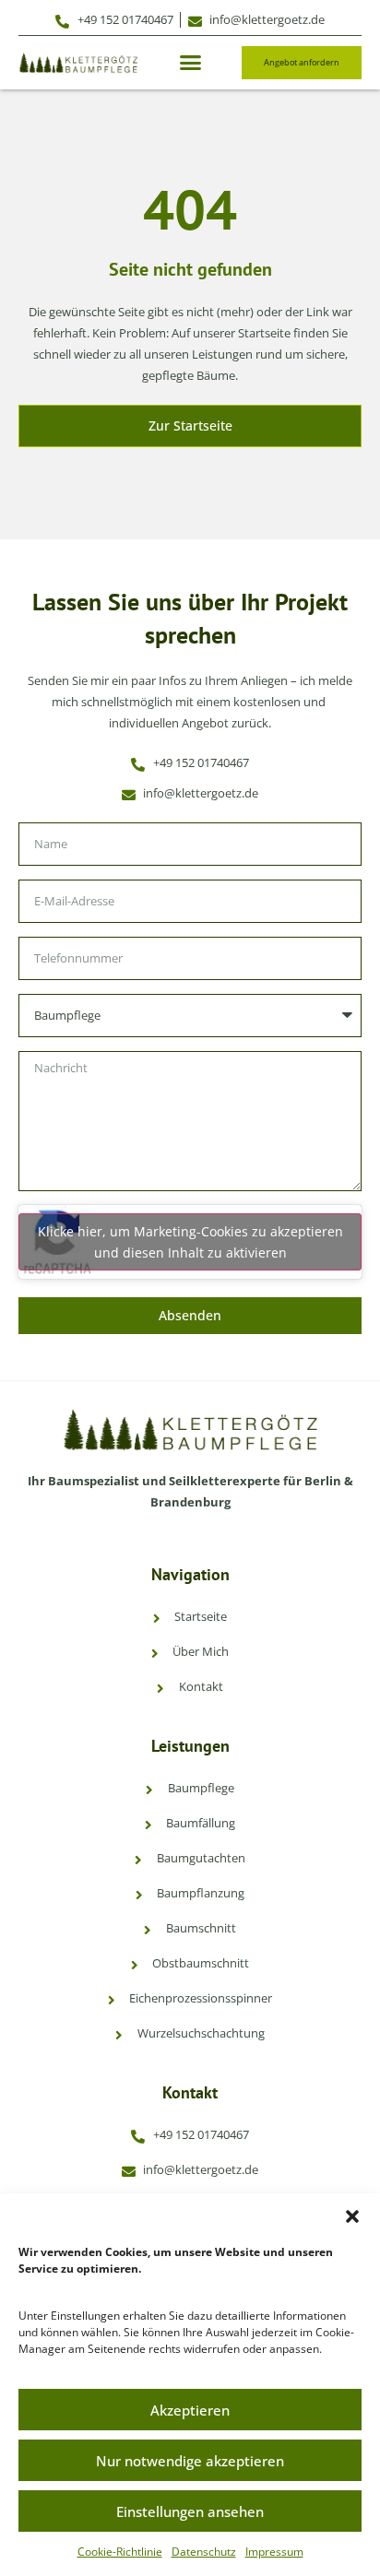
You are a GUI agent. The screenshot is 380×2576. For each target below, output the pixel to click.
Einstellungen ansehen (190, 2511)
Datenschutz (204, 2552)
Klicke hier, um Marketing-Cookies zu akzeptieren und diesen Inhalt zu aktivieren (190, 1242)
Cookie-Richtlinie (120, 2552)
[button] (352, 2216)
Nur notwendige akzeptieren (190, 2461)
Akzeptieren (190, 2410)
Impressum (274, 2552)
